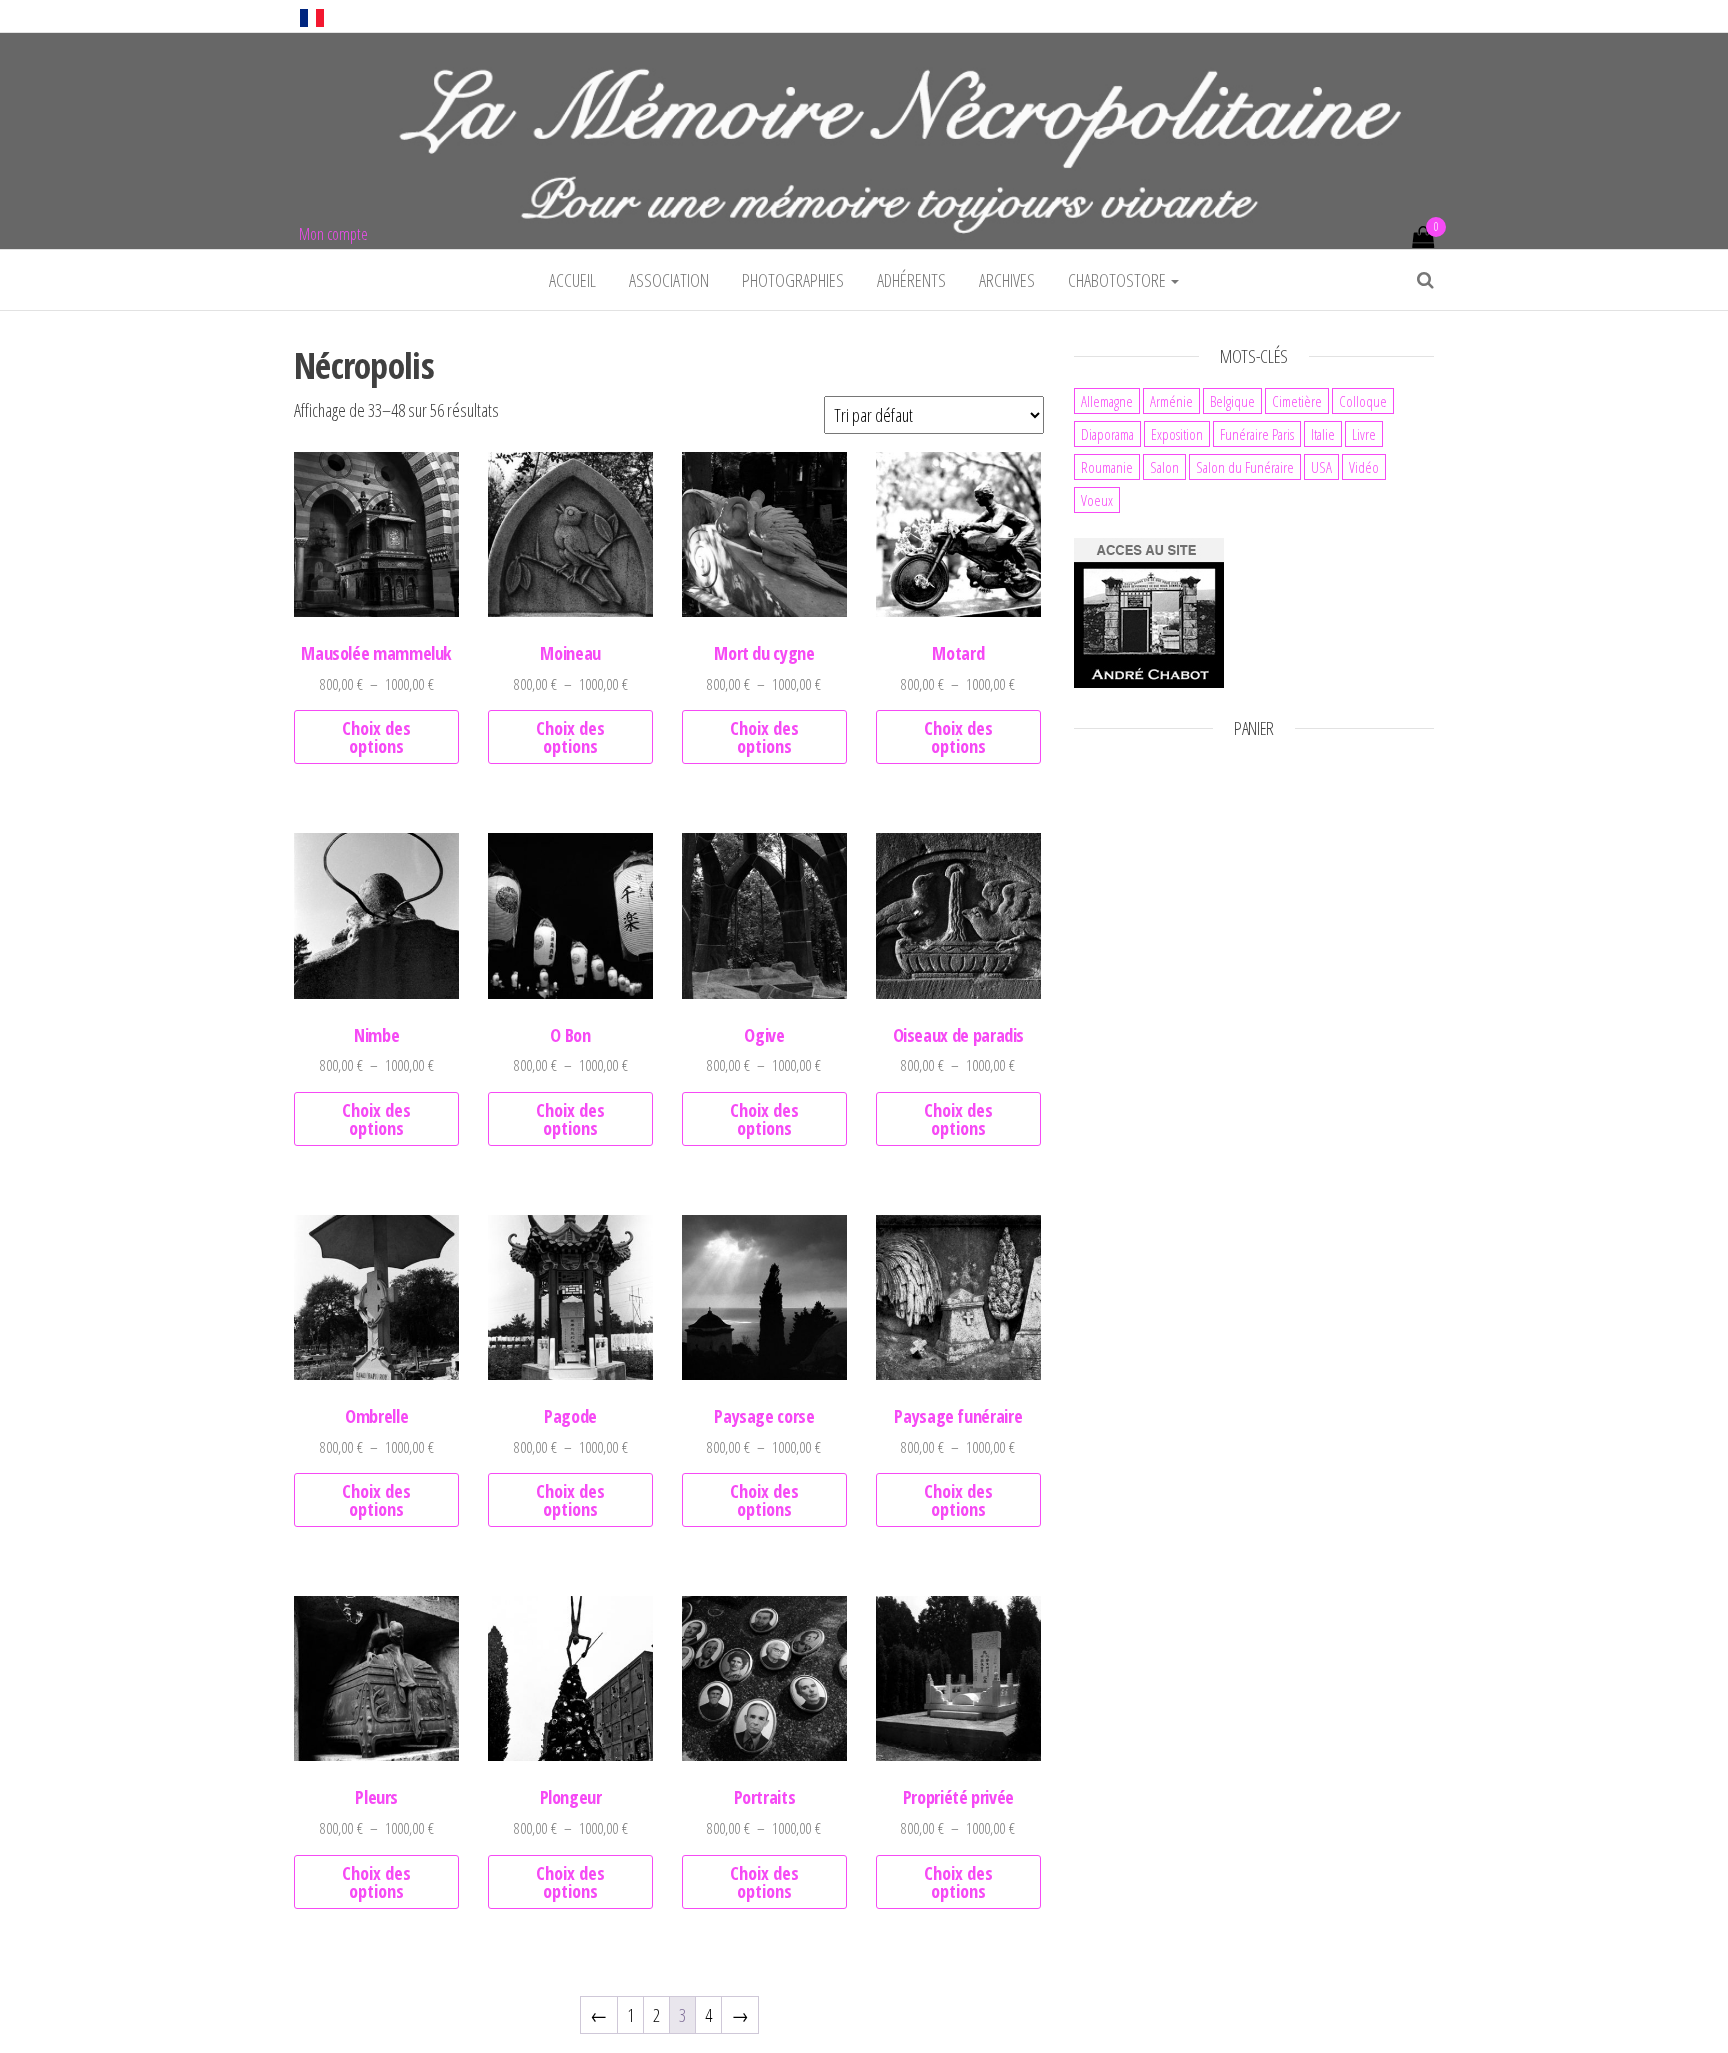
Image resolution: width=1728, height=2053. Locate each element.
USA (1321, 467)
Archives (1007, 280)
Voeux (1097, 500)
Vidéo (1364, 467)
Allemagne (1107, 401)
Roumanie (1107, 467)
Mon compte (333, 234)
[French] (312, 16)
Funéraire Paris (1257, 434)
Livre (1364, 434)
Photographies (793, 280)
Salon (1164, 467)
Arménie (1171, 401)
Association (669, 280)
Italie (1323, 434)
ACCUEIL (572, 280)
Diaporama (1107, 434)
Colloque (1363, 401)
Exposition (1177, 434)
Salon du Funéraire (1245, 467)
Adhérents (911, 280)
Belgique (1232, 401)
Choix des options (376, 737)
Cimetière (1297, 401)
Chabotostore (1118, 280)
